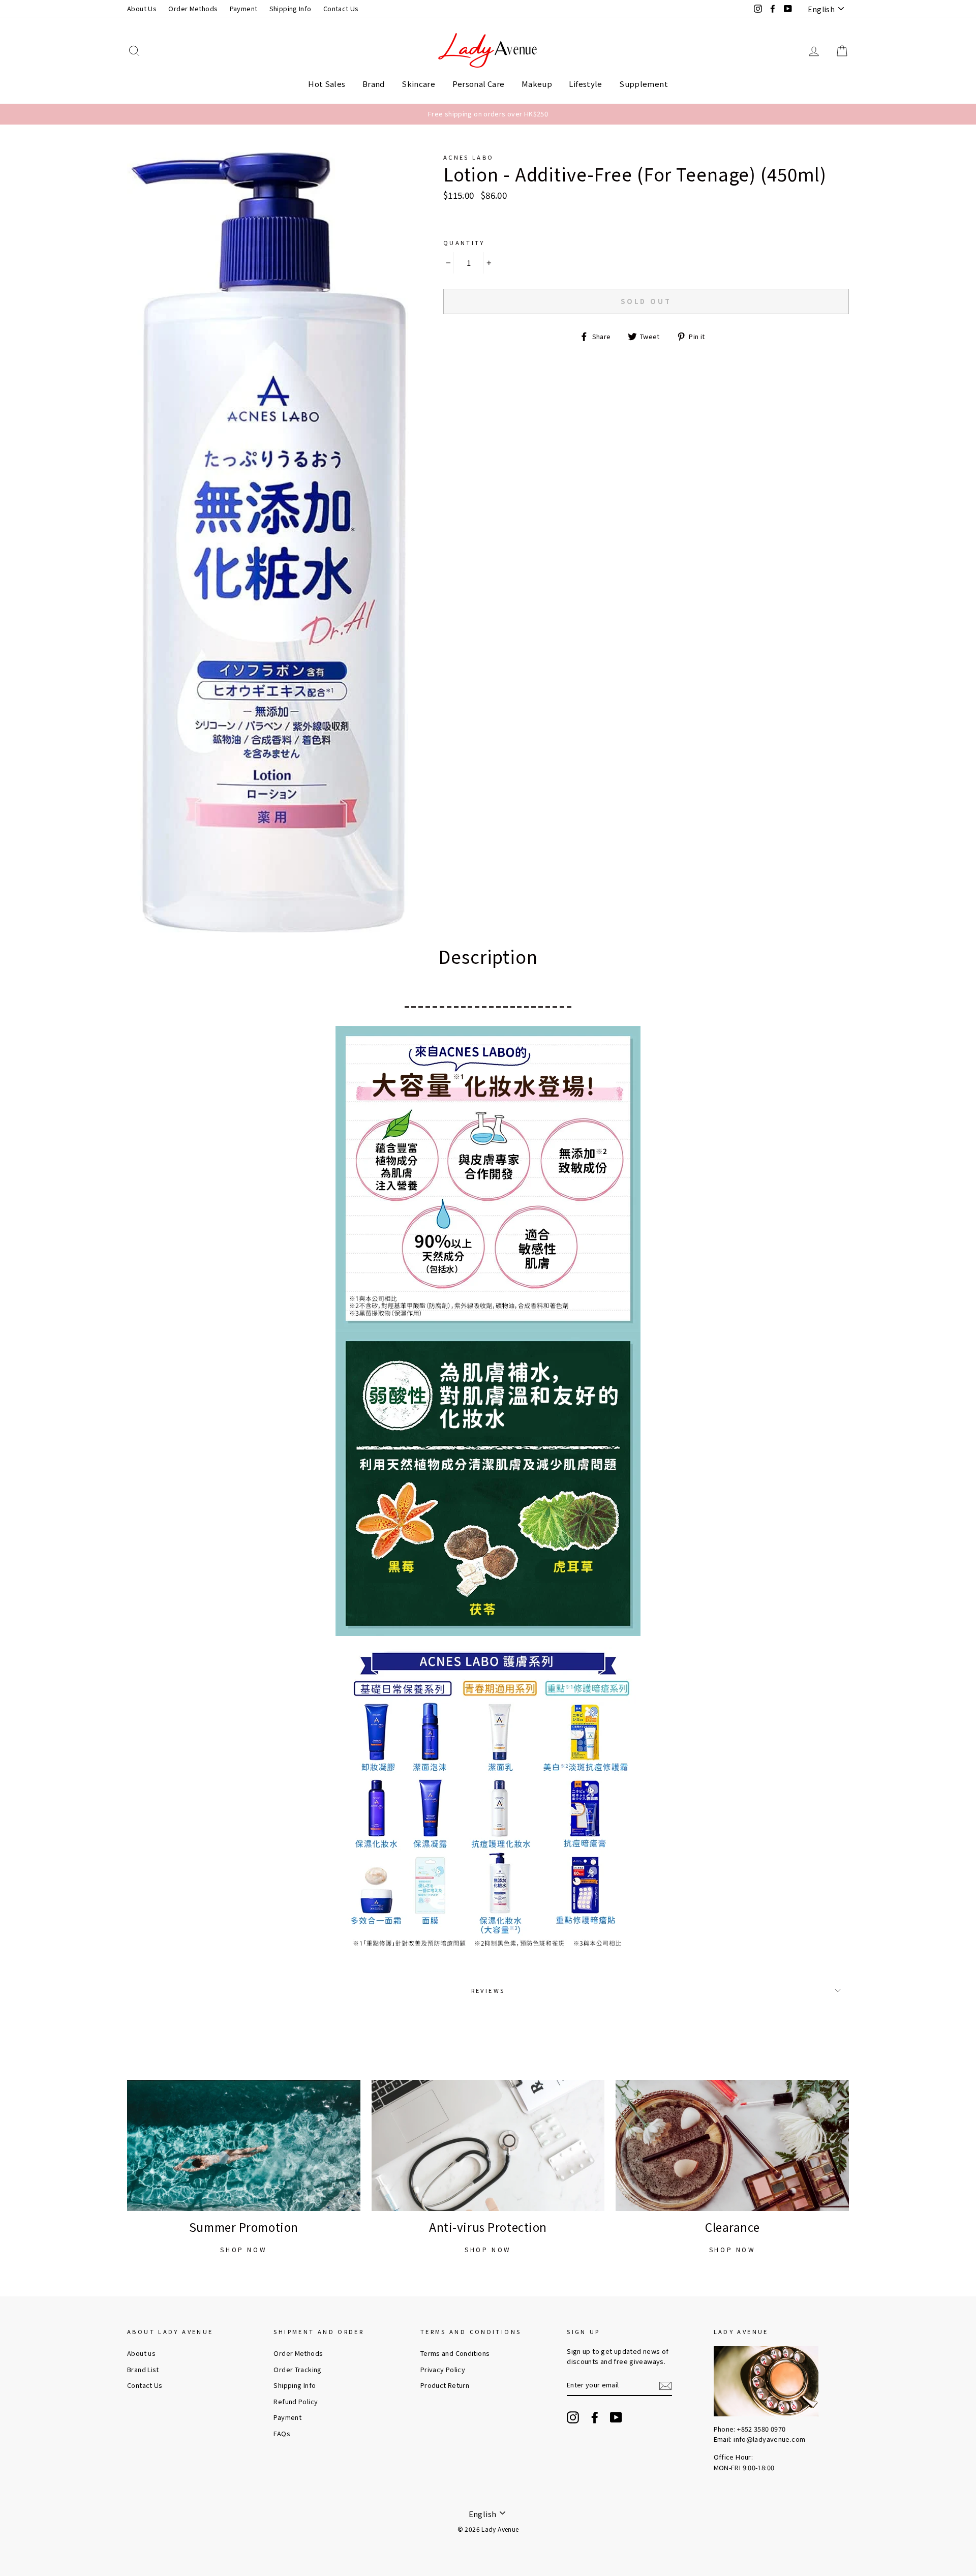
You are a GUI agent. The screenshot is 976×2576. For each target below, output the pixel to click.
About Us (142, 8)
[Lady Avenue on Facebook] (595, 2417)
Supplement (644, 84)
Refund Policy (296, 2401)
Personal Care (479, 84)
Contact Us (341, 8)
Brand (374, 84)
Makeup (537, 84)
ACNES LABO (469, 157)
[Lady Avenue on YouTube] (616, 2417)
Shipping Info (291, 8)
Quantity (464, 243)
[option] (488, 114)
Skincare (418, 84)
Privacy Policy (443, 2369)
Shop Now (243, 2249)
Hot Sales (327, 84)
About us (141, 2353)
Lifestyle (585, 84)
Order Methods (193, 8)
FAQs (282, 2433)
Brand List (143, 2369)
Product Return (445, 2385)
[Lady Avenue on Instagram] (573, 2417)
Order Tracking (297, 2369)
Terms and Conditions (455, 2353)
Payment (244, 8)
